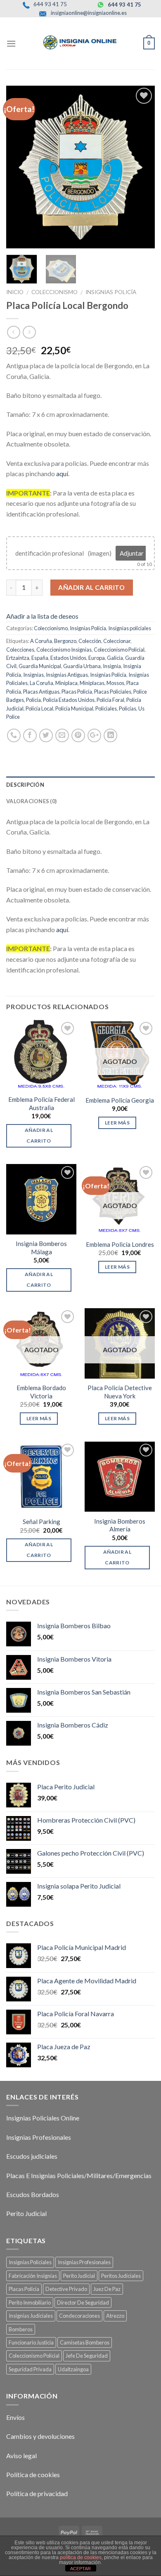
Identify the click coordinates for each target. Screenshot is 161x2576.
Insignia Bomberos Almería (120, 1525)
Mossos (115, 683)
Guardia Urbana (82, 666)
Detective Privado (66, 2289)
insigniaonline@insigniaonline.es (89, 13)
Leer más (117, 1123)
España (40, 658)
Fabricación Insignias (33, 2276)
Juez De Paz (107, 2289)
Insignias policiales (130, 628)
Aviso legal (21, 2456)
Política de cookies (33, 2474)
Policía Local (39, 708)
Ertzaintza (18, 658)
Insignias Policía (111, 292)
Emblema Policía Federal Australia (41, 1103)
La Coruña (41, 683)
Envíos (15, 2417)
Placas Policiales (113, 692)
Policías (128, 708)
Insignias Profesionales (39, 2137)
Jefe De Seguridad (87, 2356)
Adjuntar (132, 553)
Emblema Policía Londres (120, 1244)
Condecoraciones (79, 2316)
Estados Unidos (68, 658)
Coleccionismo (54, 292)
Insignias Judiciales (31, 2316)
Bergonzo (65, 641)
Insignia (112, 666)
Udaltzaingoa (73, 2369)
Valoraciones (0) (31, 801)
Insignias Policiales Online (43, 2118)
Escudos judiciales (32, 2156)
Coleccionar (117, 641)
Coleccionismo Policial (119, 650)
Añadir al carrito (91, 587)
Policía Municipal (74, 708)
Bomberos (21, 2329)
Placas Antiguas (41, 692)
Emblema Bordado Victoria (41, 1392)
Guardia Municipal (40, 666)
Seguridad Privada (30, 2369)
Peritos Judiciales (121, 2276)
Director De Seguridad (83, 2303)
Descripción (25, 785)
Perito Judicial (26, 2213)
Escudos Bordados (33, 2194)
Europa (97, 658)
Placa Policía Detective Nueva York (120, 1392)
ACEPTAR (80, 2569)
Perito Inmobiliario (30, 2303)
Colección (90, 641)
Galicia (115, 658)
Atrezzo (115, 2316)
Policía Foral (110, 700)
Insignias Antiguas (67, 675)
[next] (142, 167)
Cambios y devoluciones (40, 2436)
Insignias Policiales (30, 2262)
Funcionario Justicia (31, 2342)
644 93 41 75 (50, 4)
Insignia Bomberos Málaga (41, 1248)
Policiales (106, 708)
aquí (62, 473)
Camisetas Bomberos (85, 2342)
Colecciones (20, 650)
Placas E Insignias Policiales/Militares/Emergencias (79, 2175)
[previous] (19, 167)
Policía (33, 700)
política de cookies (81, 2557)
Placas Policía (77, 692)
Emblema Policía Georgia (120, 1100)
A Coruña (41, 641)
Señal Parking (41, 1522)
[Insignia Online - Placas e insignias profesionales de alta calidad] (80, 42)
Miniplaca (66, 683)
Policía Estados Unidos (69, 700)
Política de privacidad (37, 2493)
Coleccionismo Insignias (64, 650)
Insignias (33, 675)
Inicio (15, 292)
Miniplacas (92, 683)
